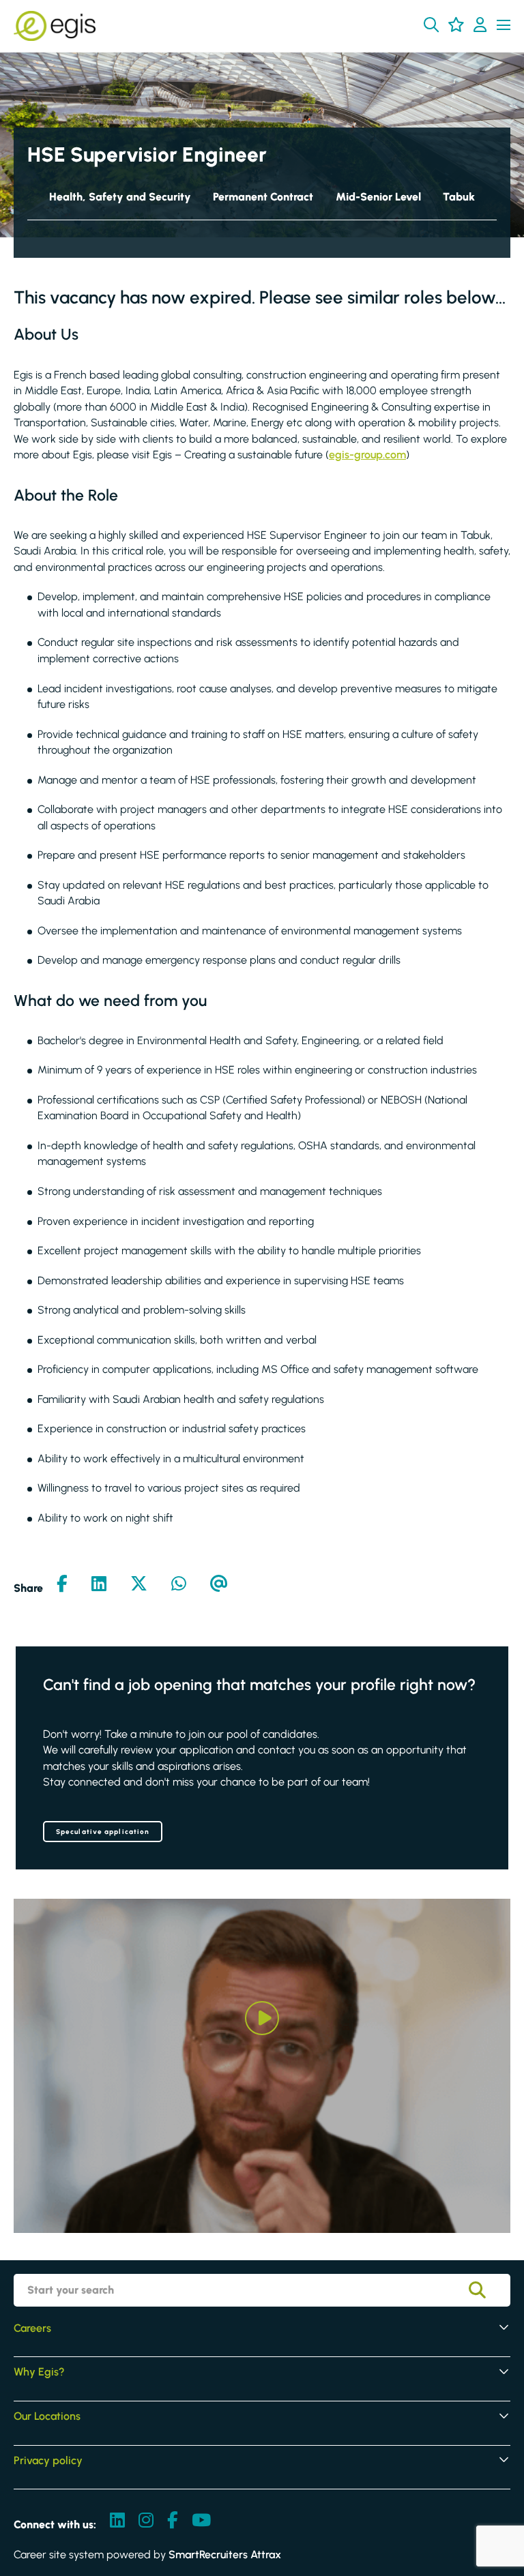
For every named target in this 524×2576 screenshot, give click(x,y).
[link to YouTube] (201, 2521)
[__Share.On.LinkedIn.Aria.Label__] (99, 1585)
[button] (431, 25)
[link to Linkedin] (117, 2521)
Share (28, 1588)
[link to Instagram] (146, 2521)
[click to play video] (262, 2018)
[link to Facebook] (173, 2521)
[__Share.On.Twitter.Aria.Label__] (139, 1585)
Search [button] (487, 2290)
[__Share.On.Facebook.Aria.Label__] (62, 1585)
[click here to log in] (480, 26)
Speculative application (103, 1832)
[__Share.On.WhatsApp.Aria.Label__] (179, 1585)
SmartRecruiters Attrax (225, 2555)
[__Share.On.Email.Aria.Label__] (219, 1585)
